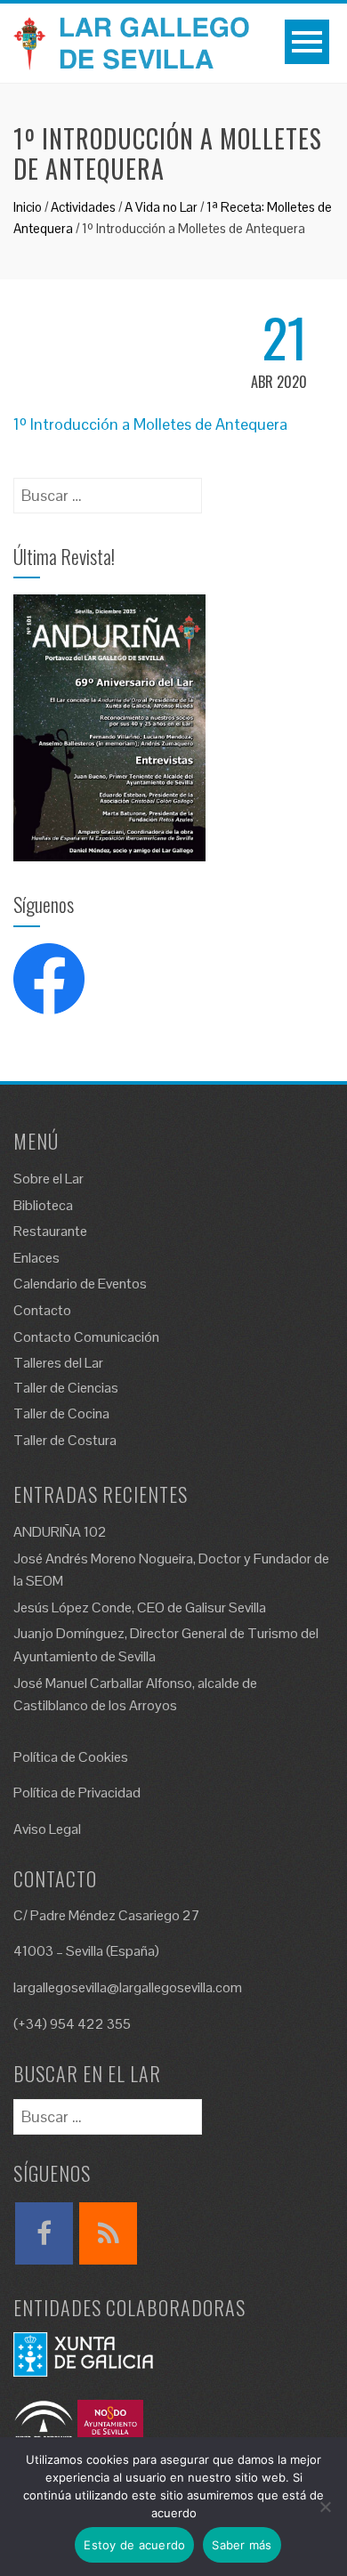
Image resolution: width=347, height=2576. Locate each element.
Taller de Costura (65, 1440)
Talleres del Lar (58, 1363)
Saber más (242, 2545)
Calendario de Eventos (80, 1284)
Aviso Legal (47, 1829)
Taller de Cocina (61, 1413)
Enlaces (36, 1258)
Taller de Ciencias (66, 1388)
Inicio (28, 207)
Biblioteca (43, 1205)
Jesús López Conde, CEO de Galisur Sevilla (140, 1607)
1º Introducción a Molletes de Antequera (150, 424)
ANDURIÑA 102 (60, 1532)
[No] (325, 2507)
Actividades (83, 207)
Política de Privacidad (77, 1793)
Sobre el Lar (48, 1179)
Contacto (42, 1310)
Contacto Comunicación (86, 1337)
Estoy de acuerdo (134, 2545)
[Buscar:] (108, 490)
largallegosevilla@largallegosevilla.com (128, 1987)
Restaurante (50, 1231)
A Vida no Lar (161, 207)
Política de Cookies (71, 1757)
